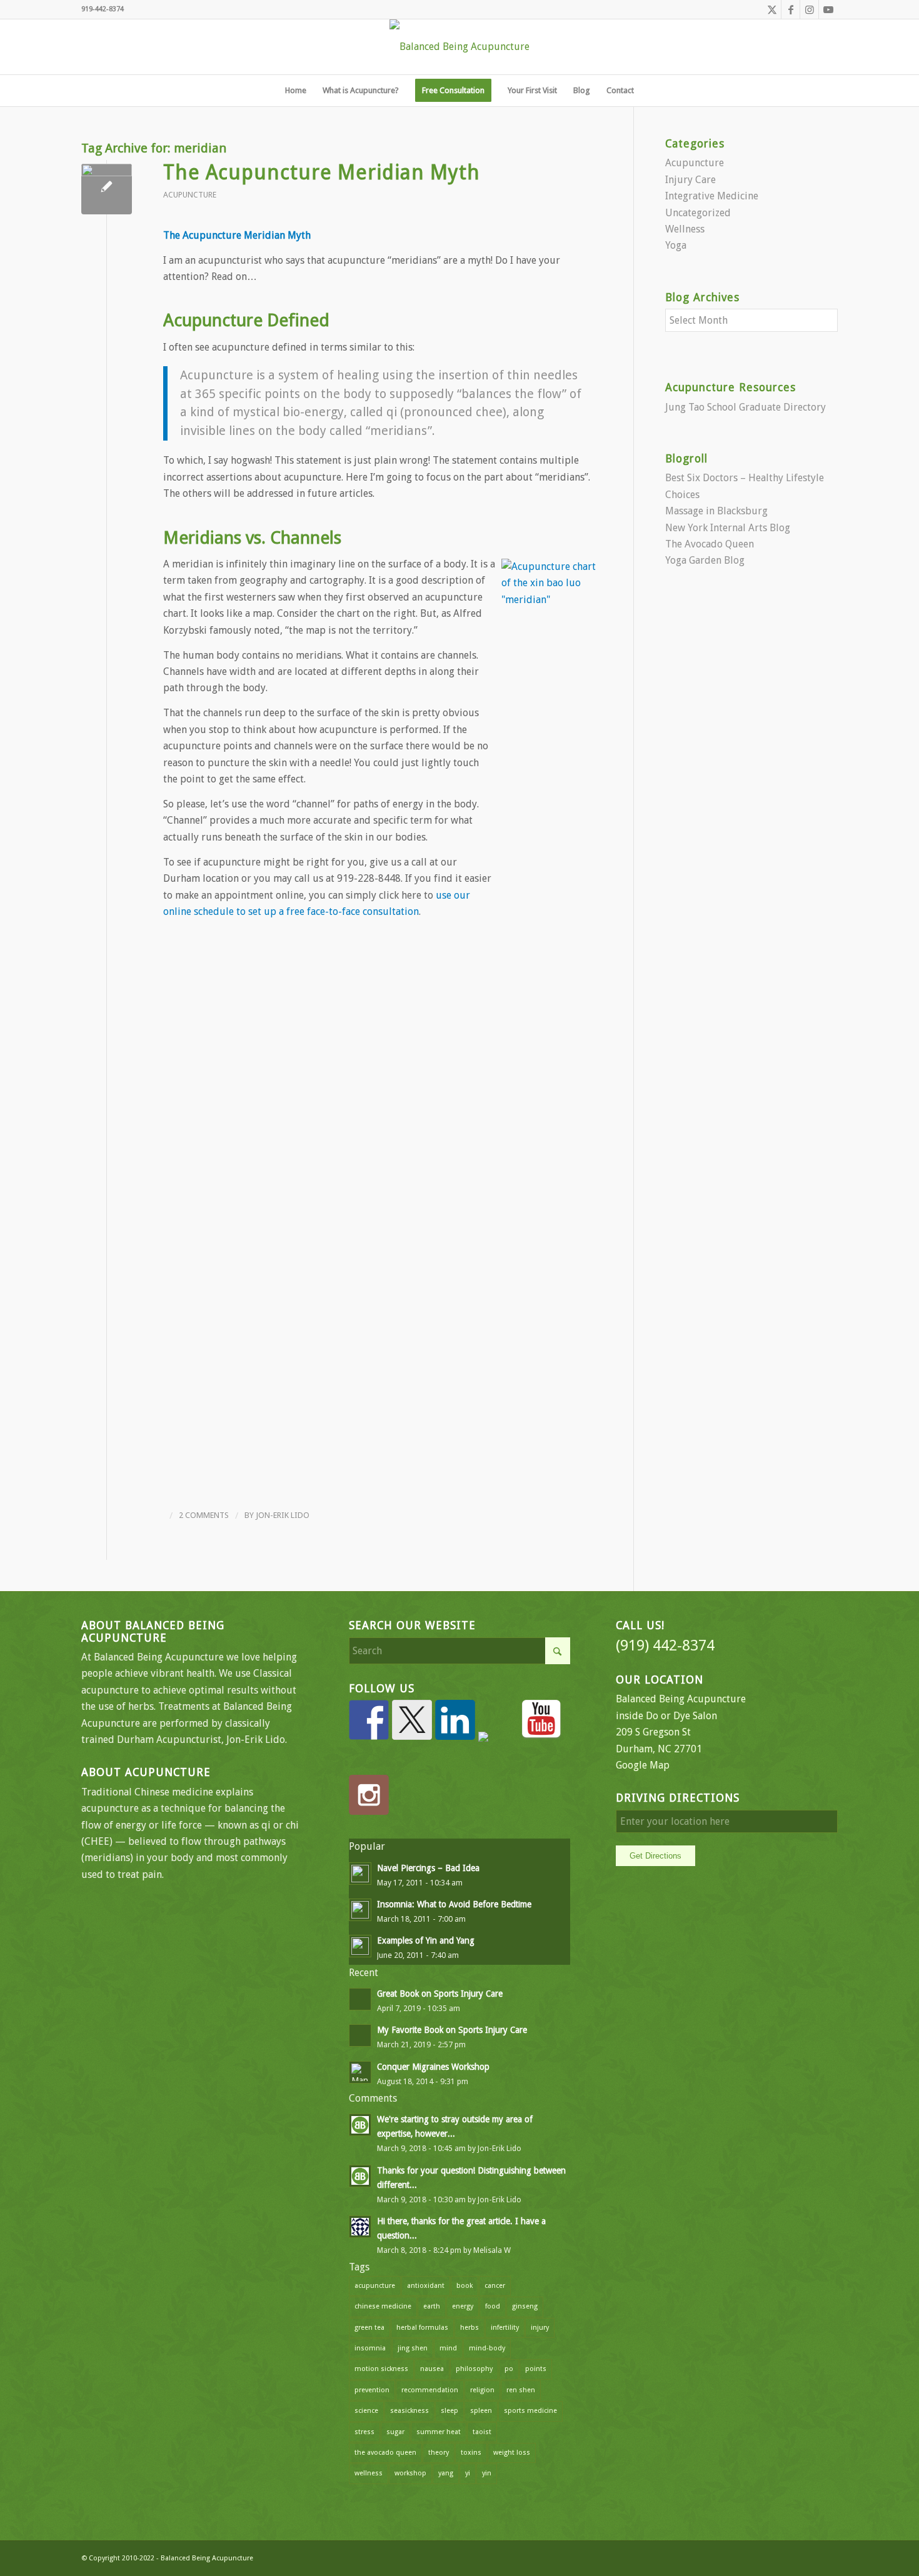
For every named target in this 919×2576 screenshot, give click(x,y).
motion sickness (381, 2369)
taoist (482, 2432)
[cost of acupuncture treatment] (107, 189)
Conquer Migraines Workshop (433, 2067)
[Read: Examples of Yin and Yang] (360, 1946)
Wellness (685, 229)
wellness (369, 2473)
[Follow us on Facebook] (369, 1720)
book (465, 2286)
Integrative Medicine (712, 196)
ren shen (521, 2390)
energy (463, 2306)
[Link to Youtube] (828, 9)
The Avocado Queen (710, 544)
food (493, 2306)
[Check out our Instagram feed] (369, 1795)
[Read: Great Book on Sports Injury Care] (360, 1999)
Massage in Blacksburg (716, 511)
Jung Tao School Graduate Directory (746, 407)
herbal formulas (422, 2328)
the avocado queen (385, 2453)
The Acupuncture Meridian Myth (322, 172)
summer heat (439, 2432)
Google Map (643, 1765)
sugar (395, 2432)
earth (432, 2306)
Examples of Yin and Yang (426, 1940)
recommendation (430, 2390)
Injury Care (691, 180)
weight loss (512, 2453)
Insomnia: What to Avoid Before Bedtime (454, 1904)
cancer (495, 2286)
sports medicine (530, 2411)
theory (439, 2453)
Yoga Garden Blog (705, 560)
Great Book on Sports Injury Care (440, 1994)
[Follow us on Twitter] (412, 1720)
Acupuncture (190, 195)
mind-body (487, 2348)
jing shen (413, 2348)
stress (364, 2432)
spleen (481, 2411)
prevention (372, 2390)
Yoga (676, 245)
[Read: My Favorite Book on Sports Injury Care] (360, 2035)
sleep (449, 2411)
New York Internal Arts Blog (728, 528)
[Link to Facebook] (791, 9)
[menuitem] (296, 91)
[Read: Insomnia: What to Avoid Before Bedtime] (360, 1910)
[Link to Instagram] (809, 9)
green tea (369, 2328)
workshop (410, 2473)
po (509, 2369)
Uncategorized (698, 213)
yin (487, 2473)
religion (482, 2390)
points (536, 2369)
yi (468, 2473)
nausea (432, 2369)
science (366, 2411)
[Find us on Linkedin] (455, 1720)
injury (540, 2328)
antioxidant (426, 2286)
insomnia (370, 2348)
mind (448, 2348)
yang (446, 2473)
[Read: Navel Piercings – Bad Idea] (360, 1874)
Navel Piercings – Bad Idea (428, 1868)
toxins (471, 2453)
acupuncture (375, 2286)
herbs (470, 2328)
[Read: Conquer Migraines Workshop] (360, 2072)
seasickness (409, 2411)
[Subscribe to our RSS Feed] (498, 1752)
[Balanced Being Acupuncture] (459, 47)
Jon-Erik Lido (283, 1515)
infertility (505, 2328)
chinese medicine (383, 2306)
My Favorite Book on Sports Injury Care (452, 2030)
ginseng (525, 2306)
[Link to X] (772, 9)
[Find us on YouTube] (541, 1720)
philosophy (474, 2369)
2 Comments (204, 1515)
